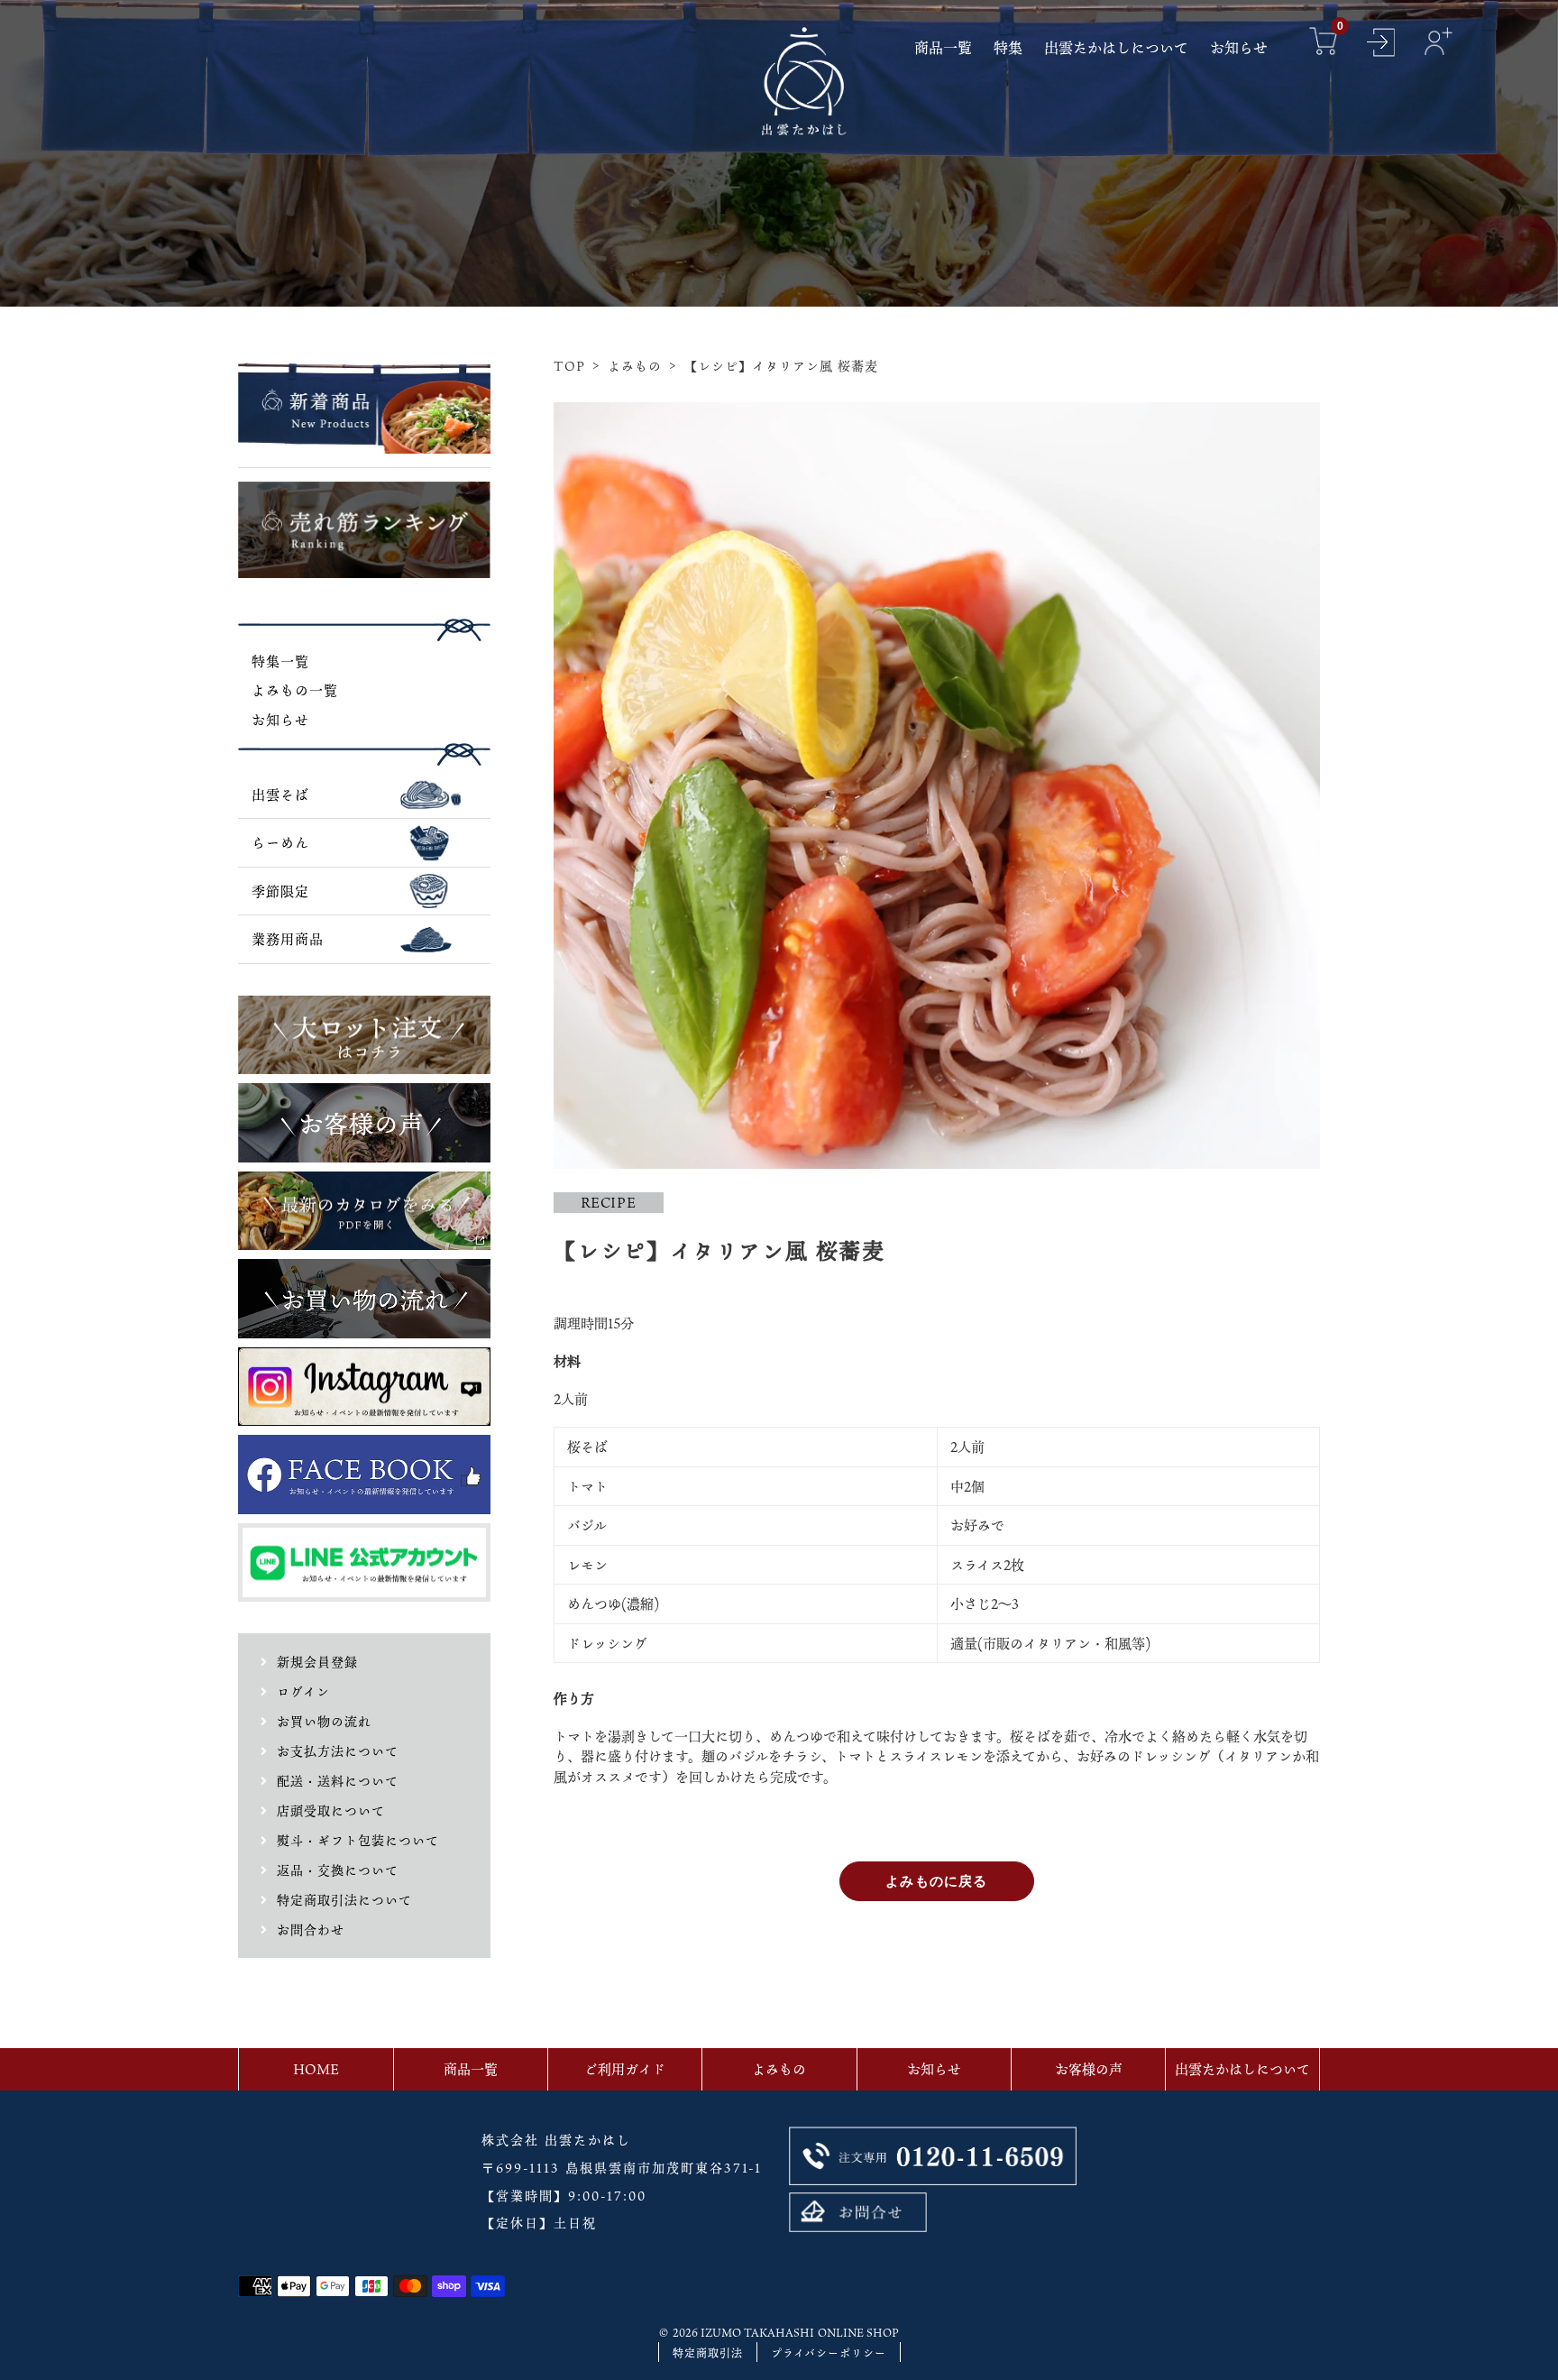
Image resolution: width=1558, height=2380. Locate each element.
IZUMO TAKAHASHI (757, 2332)
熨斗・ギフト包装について (358, 1840)
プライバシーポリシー (829, 2353)
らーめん (280, 842)
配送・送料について (338, 1781)
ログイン (303, 1691)
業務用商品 (288, 939)
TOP (569, 366)
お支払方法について (338, 1751)
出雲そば (280, 795)
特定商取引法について (344, 1900)
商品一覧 (471, 2069)
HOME (316, 2069)
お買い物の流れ (324, 1721)
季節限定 (280, 891)
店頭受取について (331, 1810)
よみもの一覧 (295, 690)
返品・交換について (338, 1870)
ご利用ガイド (625, 2069)
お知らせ (280, 720)
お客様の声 (1089, 2069)
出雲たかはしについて (1242, 2069)
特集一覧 (280, 661)
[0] (1324, 44)
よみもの (635, 366)
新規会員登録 (317, 1662)
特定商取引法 (708, 2353)
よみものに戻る (936, 1881)
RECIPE (609, 1202)
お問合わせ (311, 1930)
